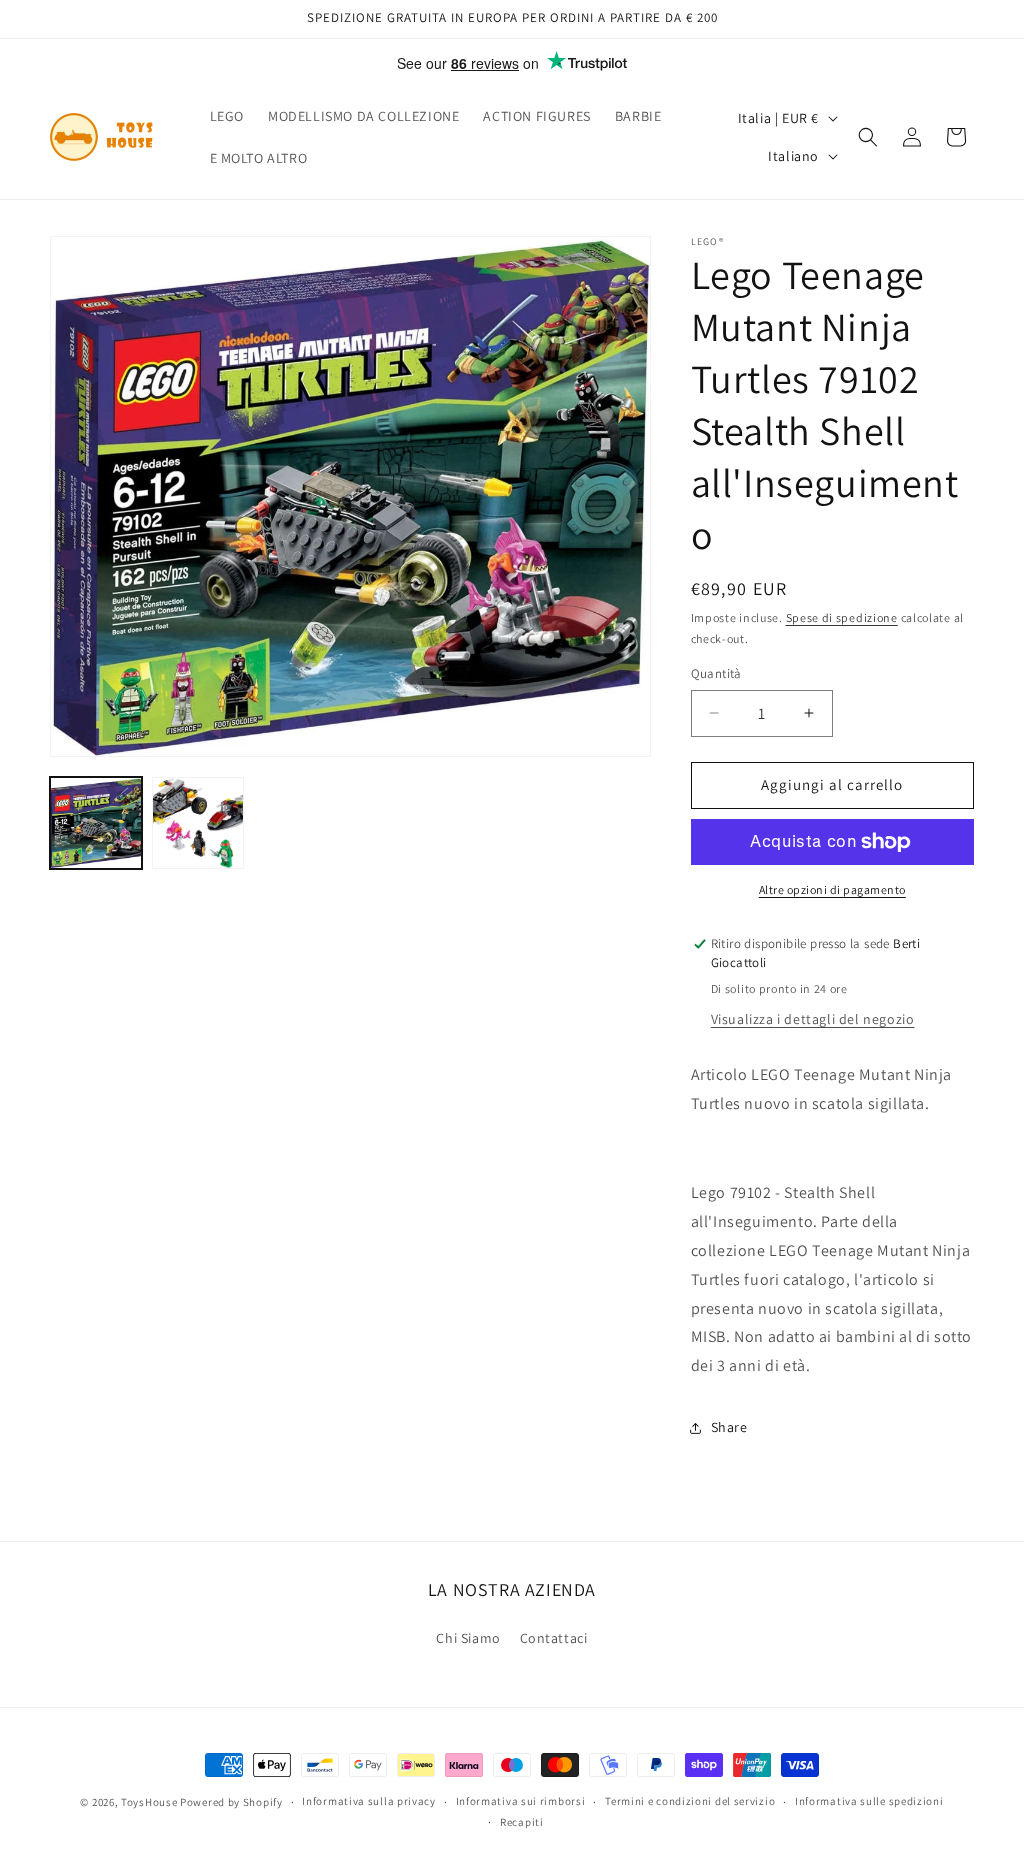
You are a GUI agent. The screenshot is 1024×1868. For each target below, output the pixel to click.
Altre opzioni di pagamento (832, 889)
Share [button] (729, 1427)
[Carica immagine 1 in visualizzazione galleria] (96, 823)
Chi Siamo (468, 1638)
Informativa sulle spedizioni (869, 1801)
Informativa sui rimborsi (521, 1801)
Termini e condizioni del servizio (690, 1801)
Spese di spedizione (842, 617)
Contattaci (554, 1638)
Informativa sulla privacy (369, 1801)
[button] (868, 137)
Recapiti (522, 1822)
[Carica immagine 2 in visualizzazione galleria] (198, 823)
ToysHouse (149, 1802)
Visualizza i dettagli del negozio (813, 1019)
